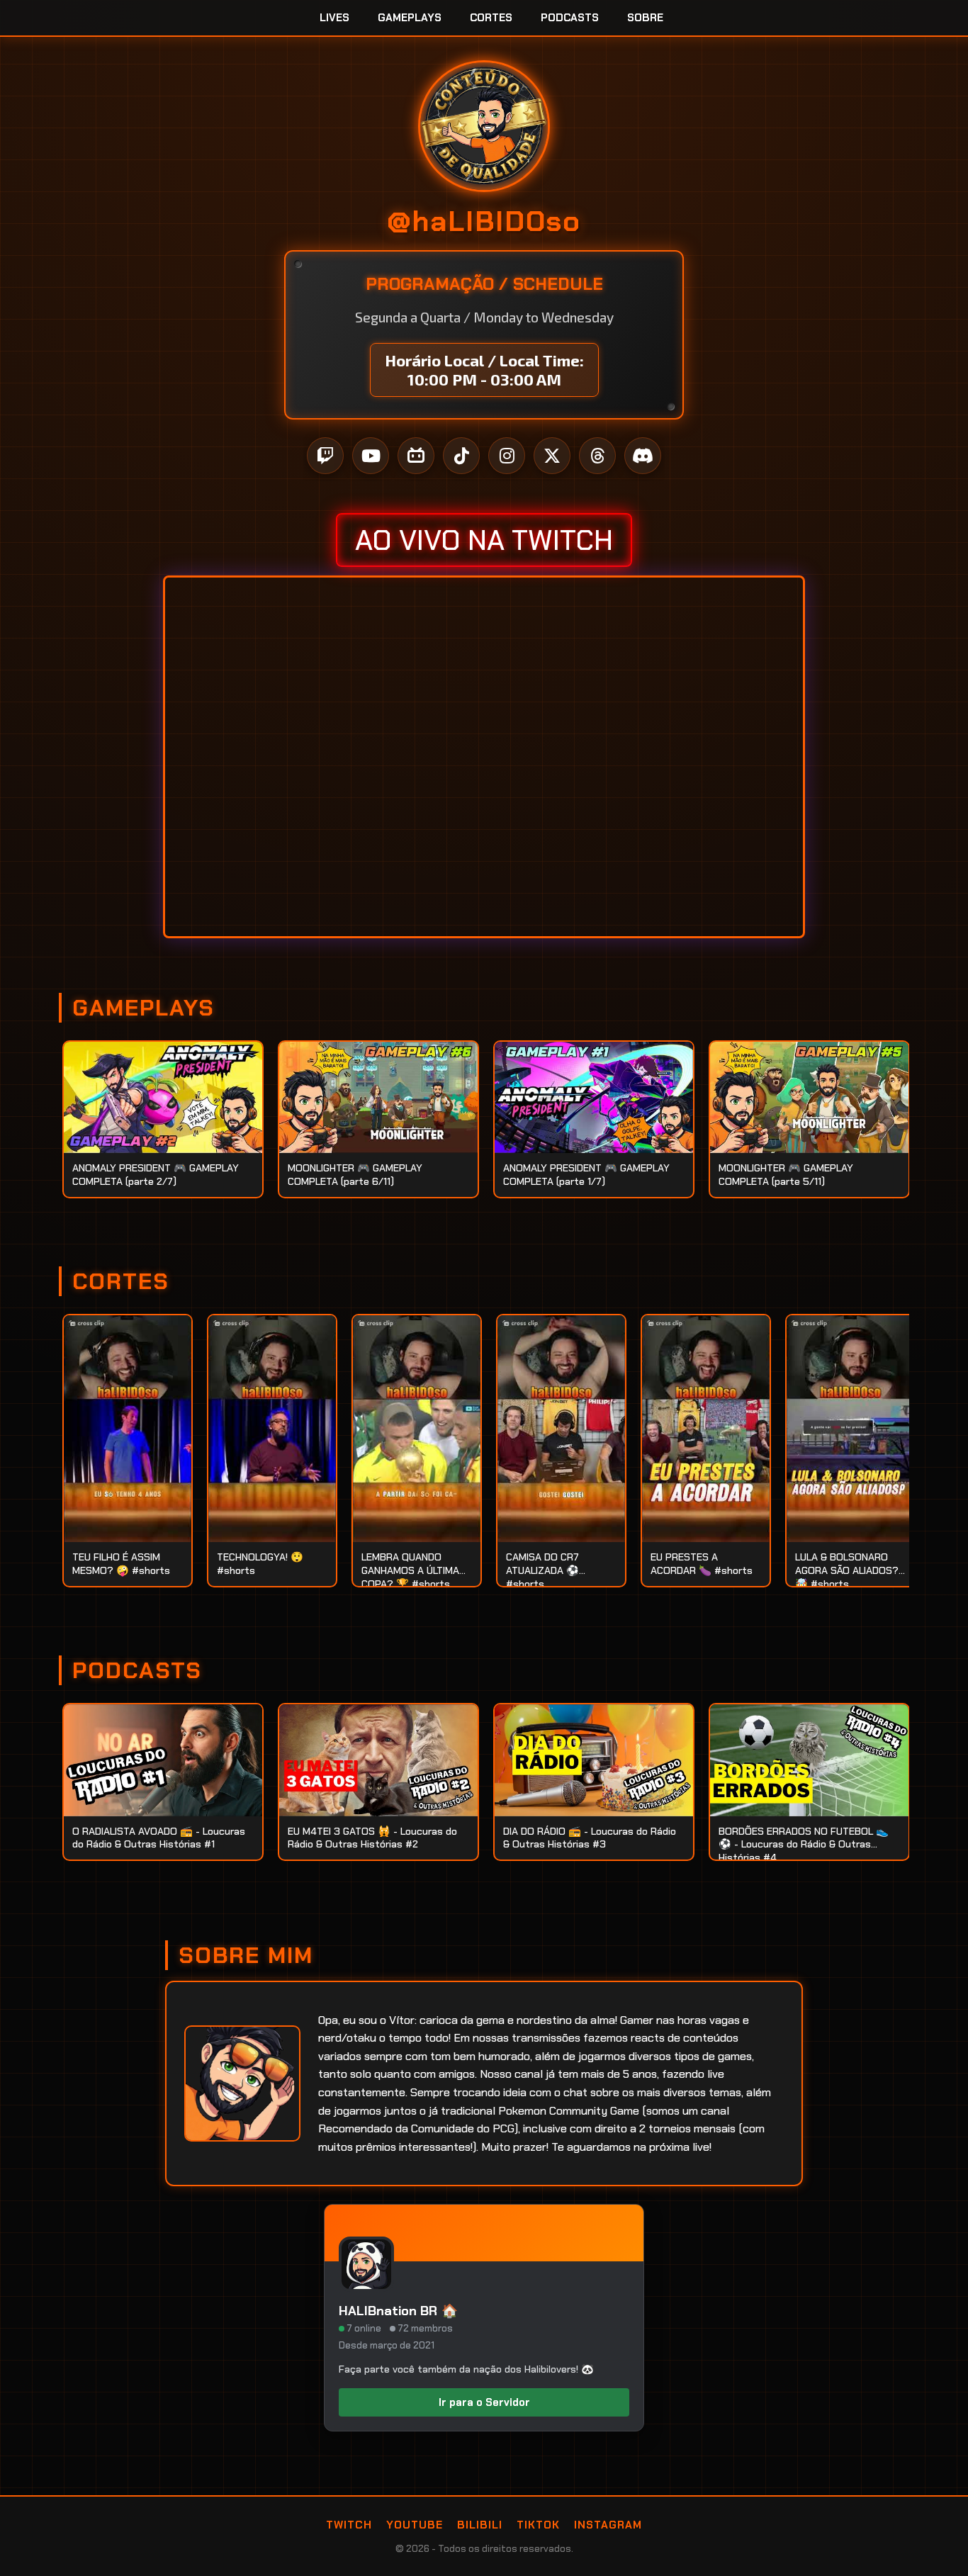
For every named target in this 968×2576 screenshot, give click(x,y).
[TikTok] (461, 456)
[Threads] (597, 456)
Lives (334, 18)
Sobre (645, 18)
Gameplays (410, 18)
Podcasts (570, 18)
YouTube (415, 2525)
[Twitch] (325, 456)
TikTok (538, 2525)
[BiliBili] (416, 456)
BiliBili (480, 2525)
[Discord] (643, 456)
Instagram (608, 2525)
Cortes (491, 18)
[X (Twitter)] (552, 456)
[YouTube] (371, 456)
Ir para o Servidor (484, 2402)
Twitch (349, 2525)
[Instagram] (507, 456)
